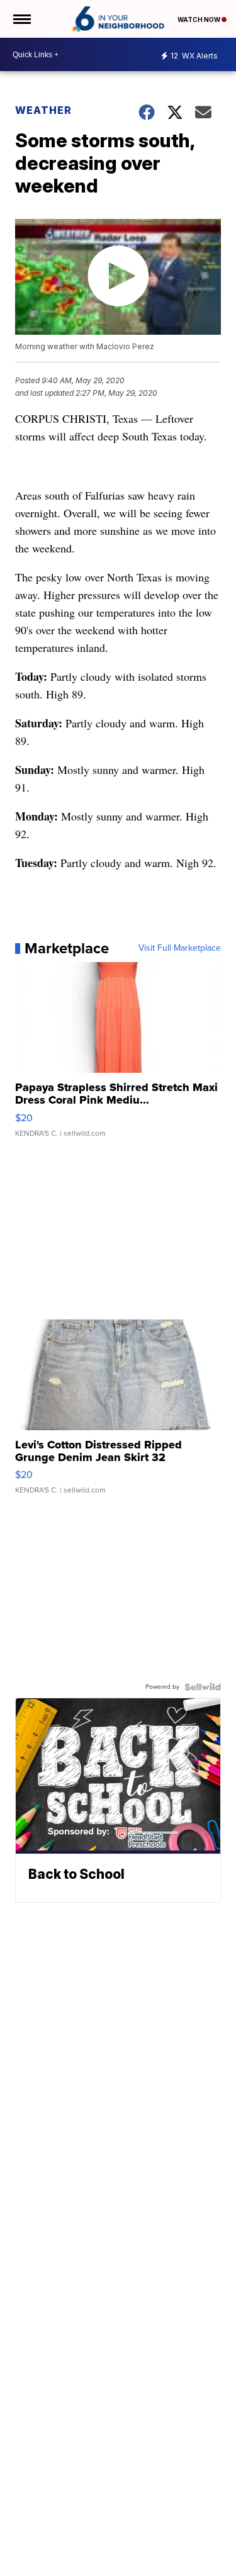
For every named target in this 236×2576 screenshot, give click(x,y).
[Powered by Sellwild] (203, 1687)
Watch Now (199, 20)
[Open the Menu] (21, 19)
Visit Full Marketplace (180, 948)
